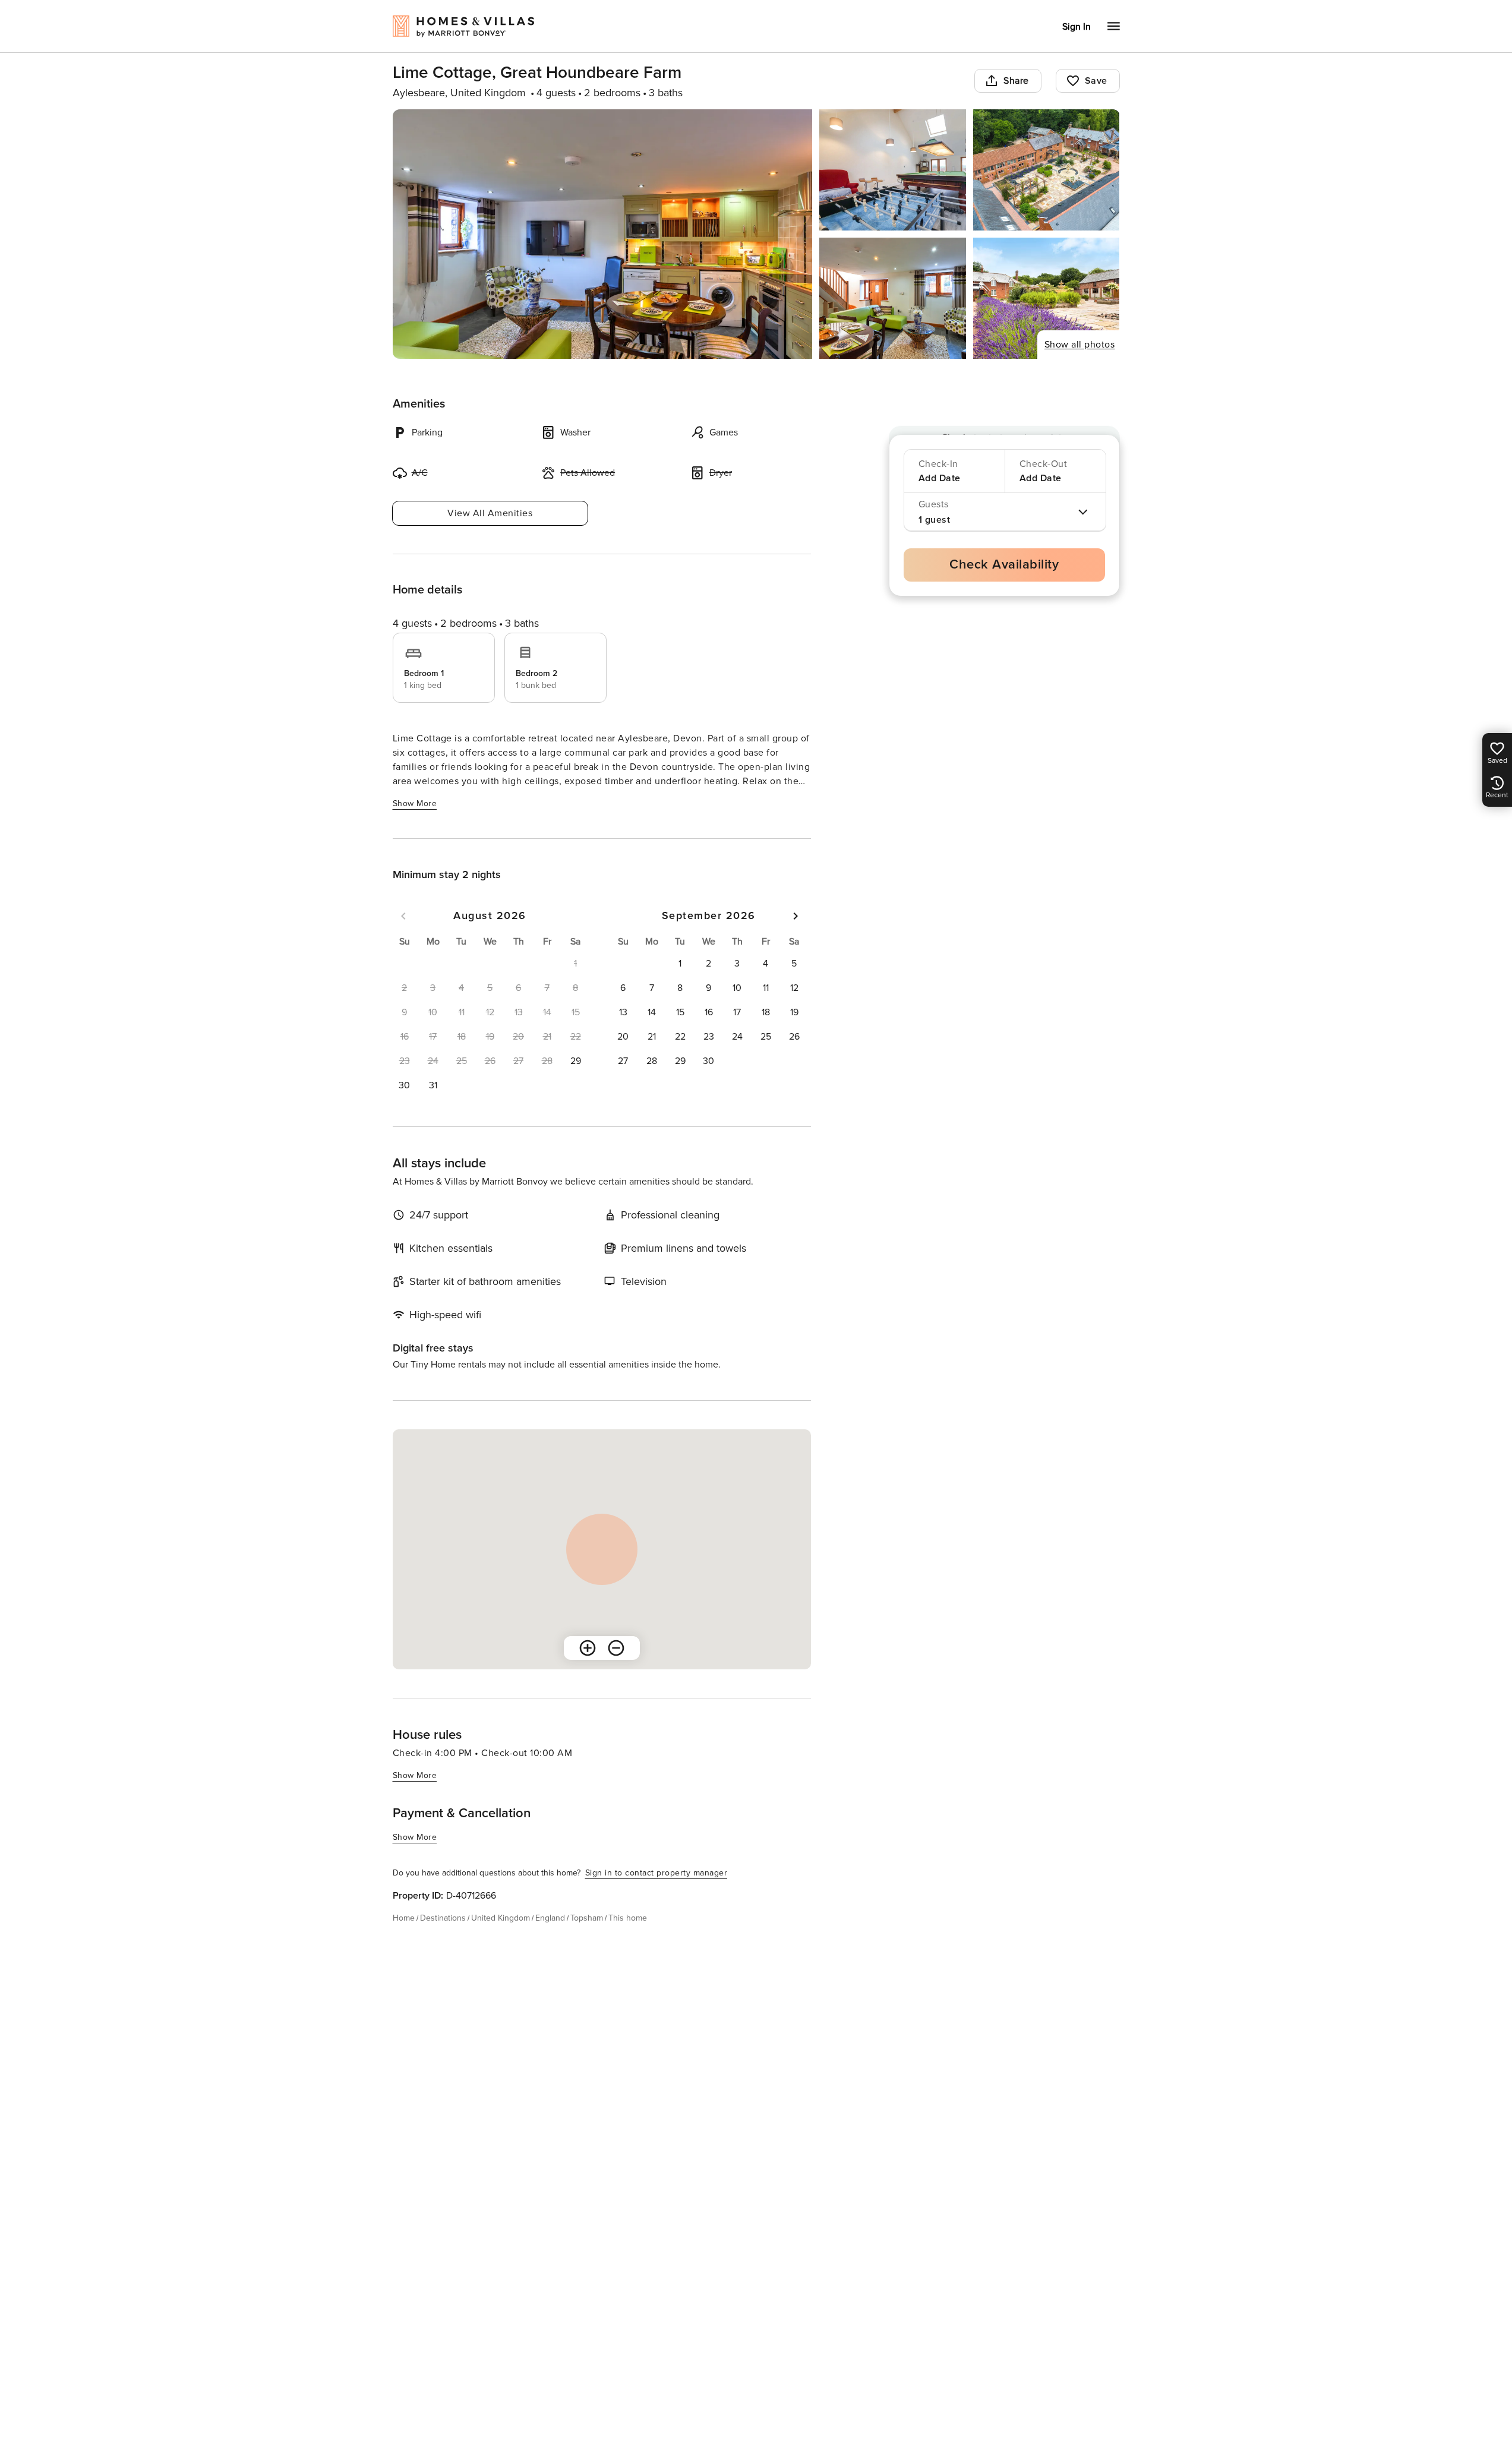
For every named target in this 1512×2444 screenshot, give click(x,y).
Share (1016, 81)
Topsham (587, 1918)
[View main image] (603, 234)
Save (1096, 81)
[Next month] (796, 916)
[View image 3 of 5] (1047, 170)
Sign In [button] (1077, 27)
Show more (415, 803)
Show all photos (1080, 345)
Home (404, 1918)
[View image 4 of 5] (893, 298)
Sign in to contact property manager (656, 1873)
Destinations (443, 1918)
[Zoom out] (616, 1648)
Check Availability (1004, 565)
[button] (576, 1061)
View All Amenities (490, 513)
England (550, 1918)
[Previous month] (403, 916)
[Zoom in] (588, 1648)
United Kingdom (501, 1918)
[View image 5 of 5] (1047, 298)
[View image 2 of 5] (893, 170)
